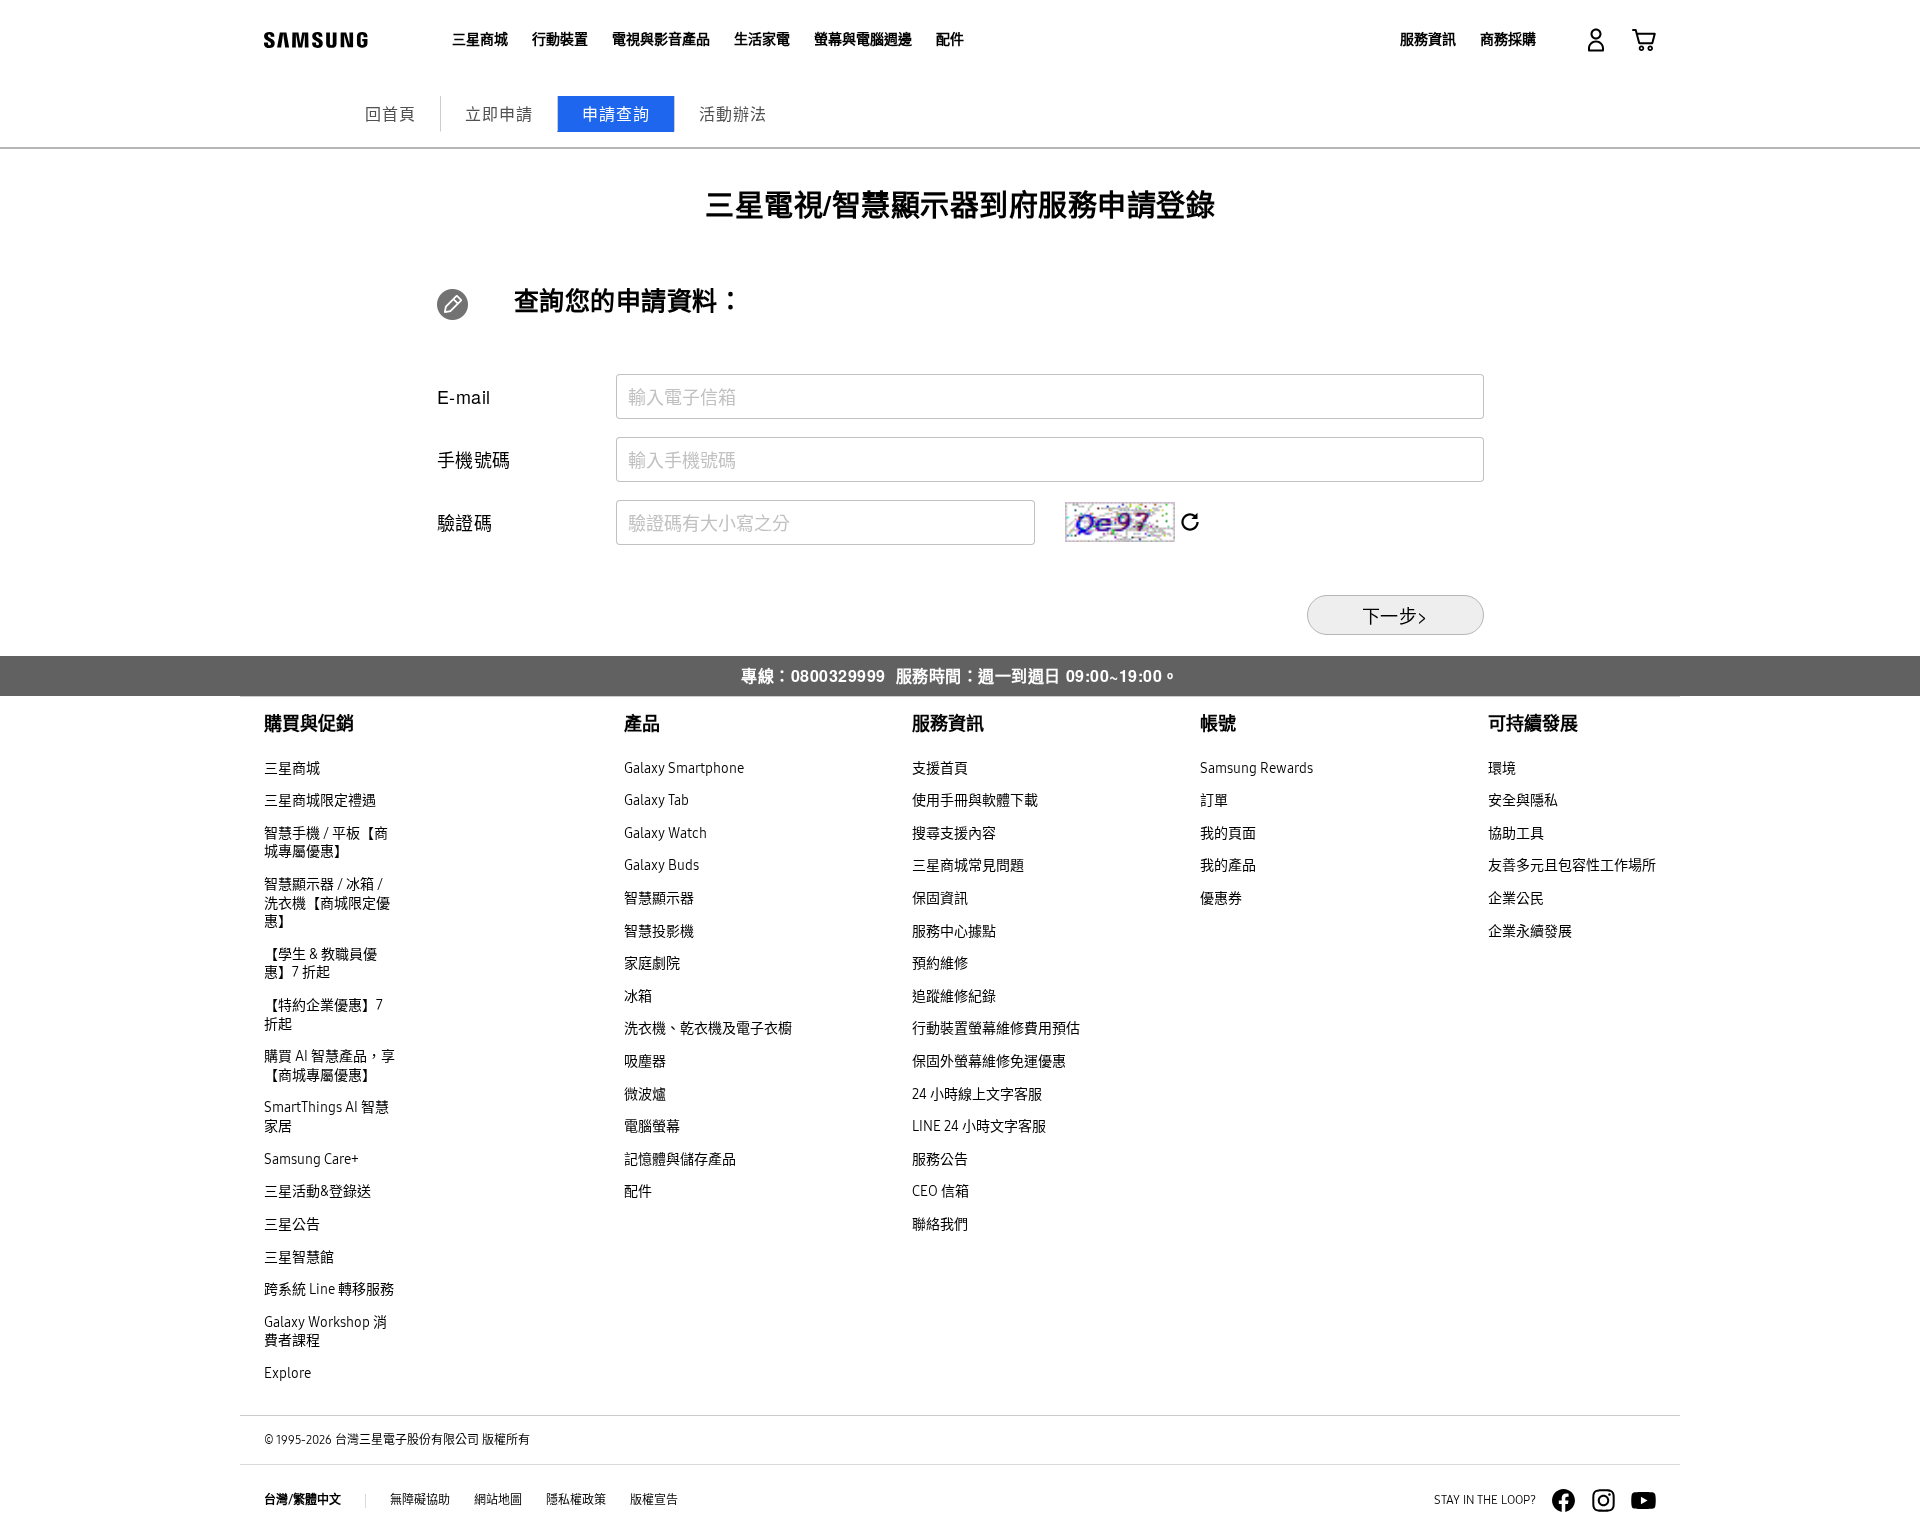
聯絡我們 (940, 1224)
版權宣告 (654, 1500)
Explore (287, 1373)
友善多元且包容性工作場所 (1572, 865)
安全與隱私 (1523, 800)
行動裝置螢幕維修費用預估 (996, 1028)
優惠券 (1221, 898)
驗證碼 (465, 522)
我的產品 (1228, 865)
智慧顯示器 (659, 898)
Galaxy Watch (665, 833)
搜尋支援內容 (954, 833)
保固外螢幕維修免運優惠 (989, 1061)
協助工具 (1516, 833)
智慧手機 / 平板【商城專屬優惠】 (326, 843)
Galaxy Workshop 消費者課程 (325, 1332)
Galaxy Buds (661, 865)
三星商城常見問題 (968, 865)
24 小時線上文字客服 (977, 1094)
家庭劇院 (652, 963)
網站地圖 (498, 1500)
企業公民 (1516, 898)
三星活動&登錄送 (317, 1191)
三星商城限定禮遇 (320, 800)
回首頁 (390, 113)
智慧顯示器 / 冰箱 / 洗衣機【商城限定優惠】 (327, 903)
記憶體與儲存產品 (680, 1159)
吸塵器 (645, 1061)
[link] (1644, 40)
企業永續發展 (1530, 931)
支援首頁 (940, 768)
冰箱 (638, 996)
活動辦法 (733, 113)
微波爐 (645, 1094)
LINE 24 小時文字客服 (979, 1126)
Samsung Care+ (311, 1159)
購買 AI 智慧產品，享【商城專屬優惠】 (329, 1066)
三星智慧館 (299, 1257)
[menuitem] (480, 40)
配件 (638, 1191)
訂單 (1214, 800)
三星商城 (292, 768)
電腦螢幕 (652, 1126)
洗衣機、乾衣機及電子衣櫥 (708, 1028)
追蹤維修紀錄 (954, 996)
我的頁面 (1228, 833)
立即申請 (499, 113)
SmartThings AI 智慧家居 (326, 1117)
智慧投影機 (659, 931)
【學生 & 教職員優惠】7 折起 (320, 964)
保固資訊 (940, 898)
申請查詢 (616, 113)
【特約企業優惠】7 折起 (323, 1015)
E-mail (464, 396)
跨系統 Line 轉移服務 (329, 1289)
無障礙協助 (420, 1500)
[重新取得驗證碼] (1187, 524)
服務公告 (940, 1159)
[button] (1596, 40)
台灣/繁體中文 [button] (302, 1500)
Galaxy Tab (656, 800)
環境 (1502, 768)
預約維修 (940, 963)
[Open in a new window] (1563, 1500)
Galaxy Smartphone (684, 768)
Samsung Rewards (1256, 768)
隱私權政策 (576, 1500)
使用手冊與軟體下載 (975, 800)
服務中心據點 (954, 931)
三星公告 (292, 1224)
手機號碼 (474, 459)
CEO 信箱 (940, 1191)
